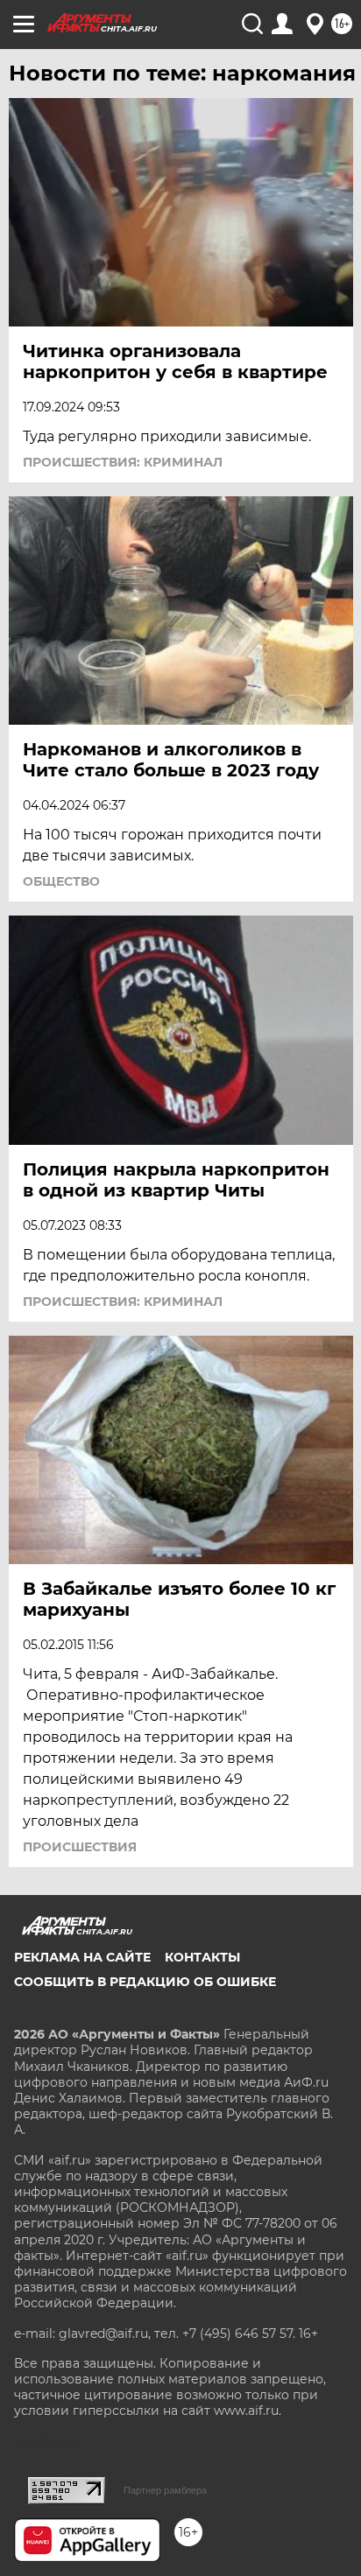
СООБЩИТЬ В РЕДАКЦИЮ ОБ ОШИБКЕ (145, 1982)
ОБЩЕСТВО (61, 881)
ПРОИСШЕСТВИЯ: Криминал (123, 462)
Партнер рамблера (165, 2490)
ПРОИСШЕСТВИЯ (80, 1847)
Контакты (202, 1957)
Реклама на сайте (82, 1957)
